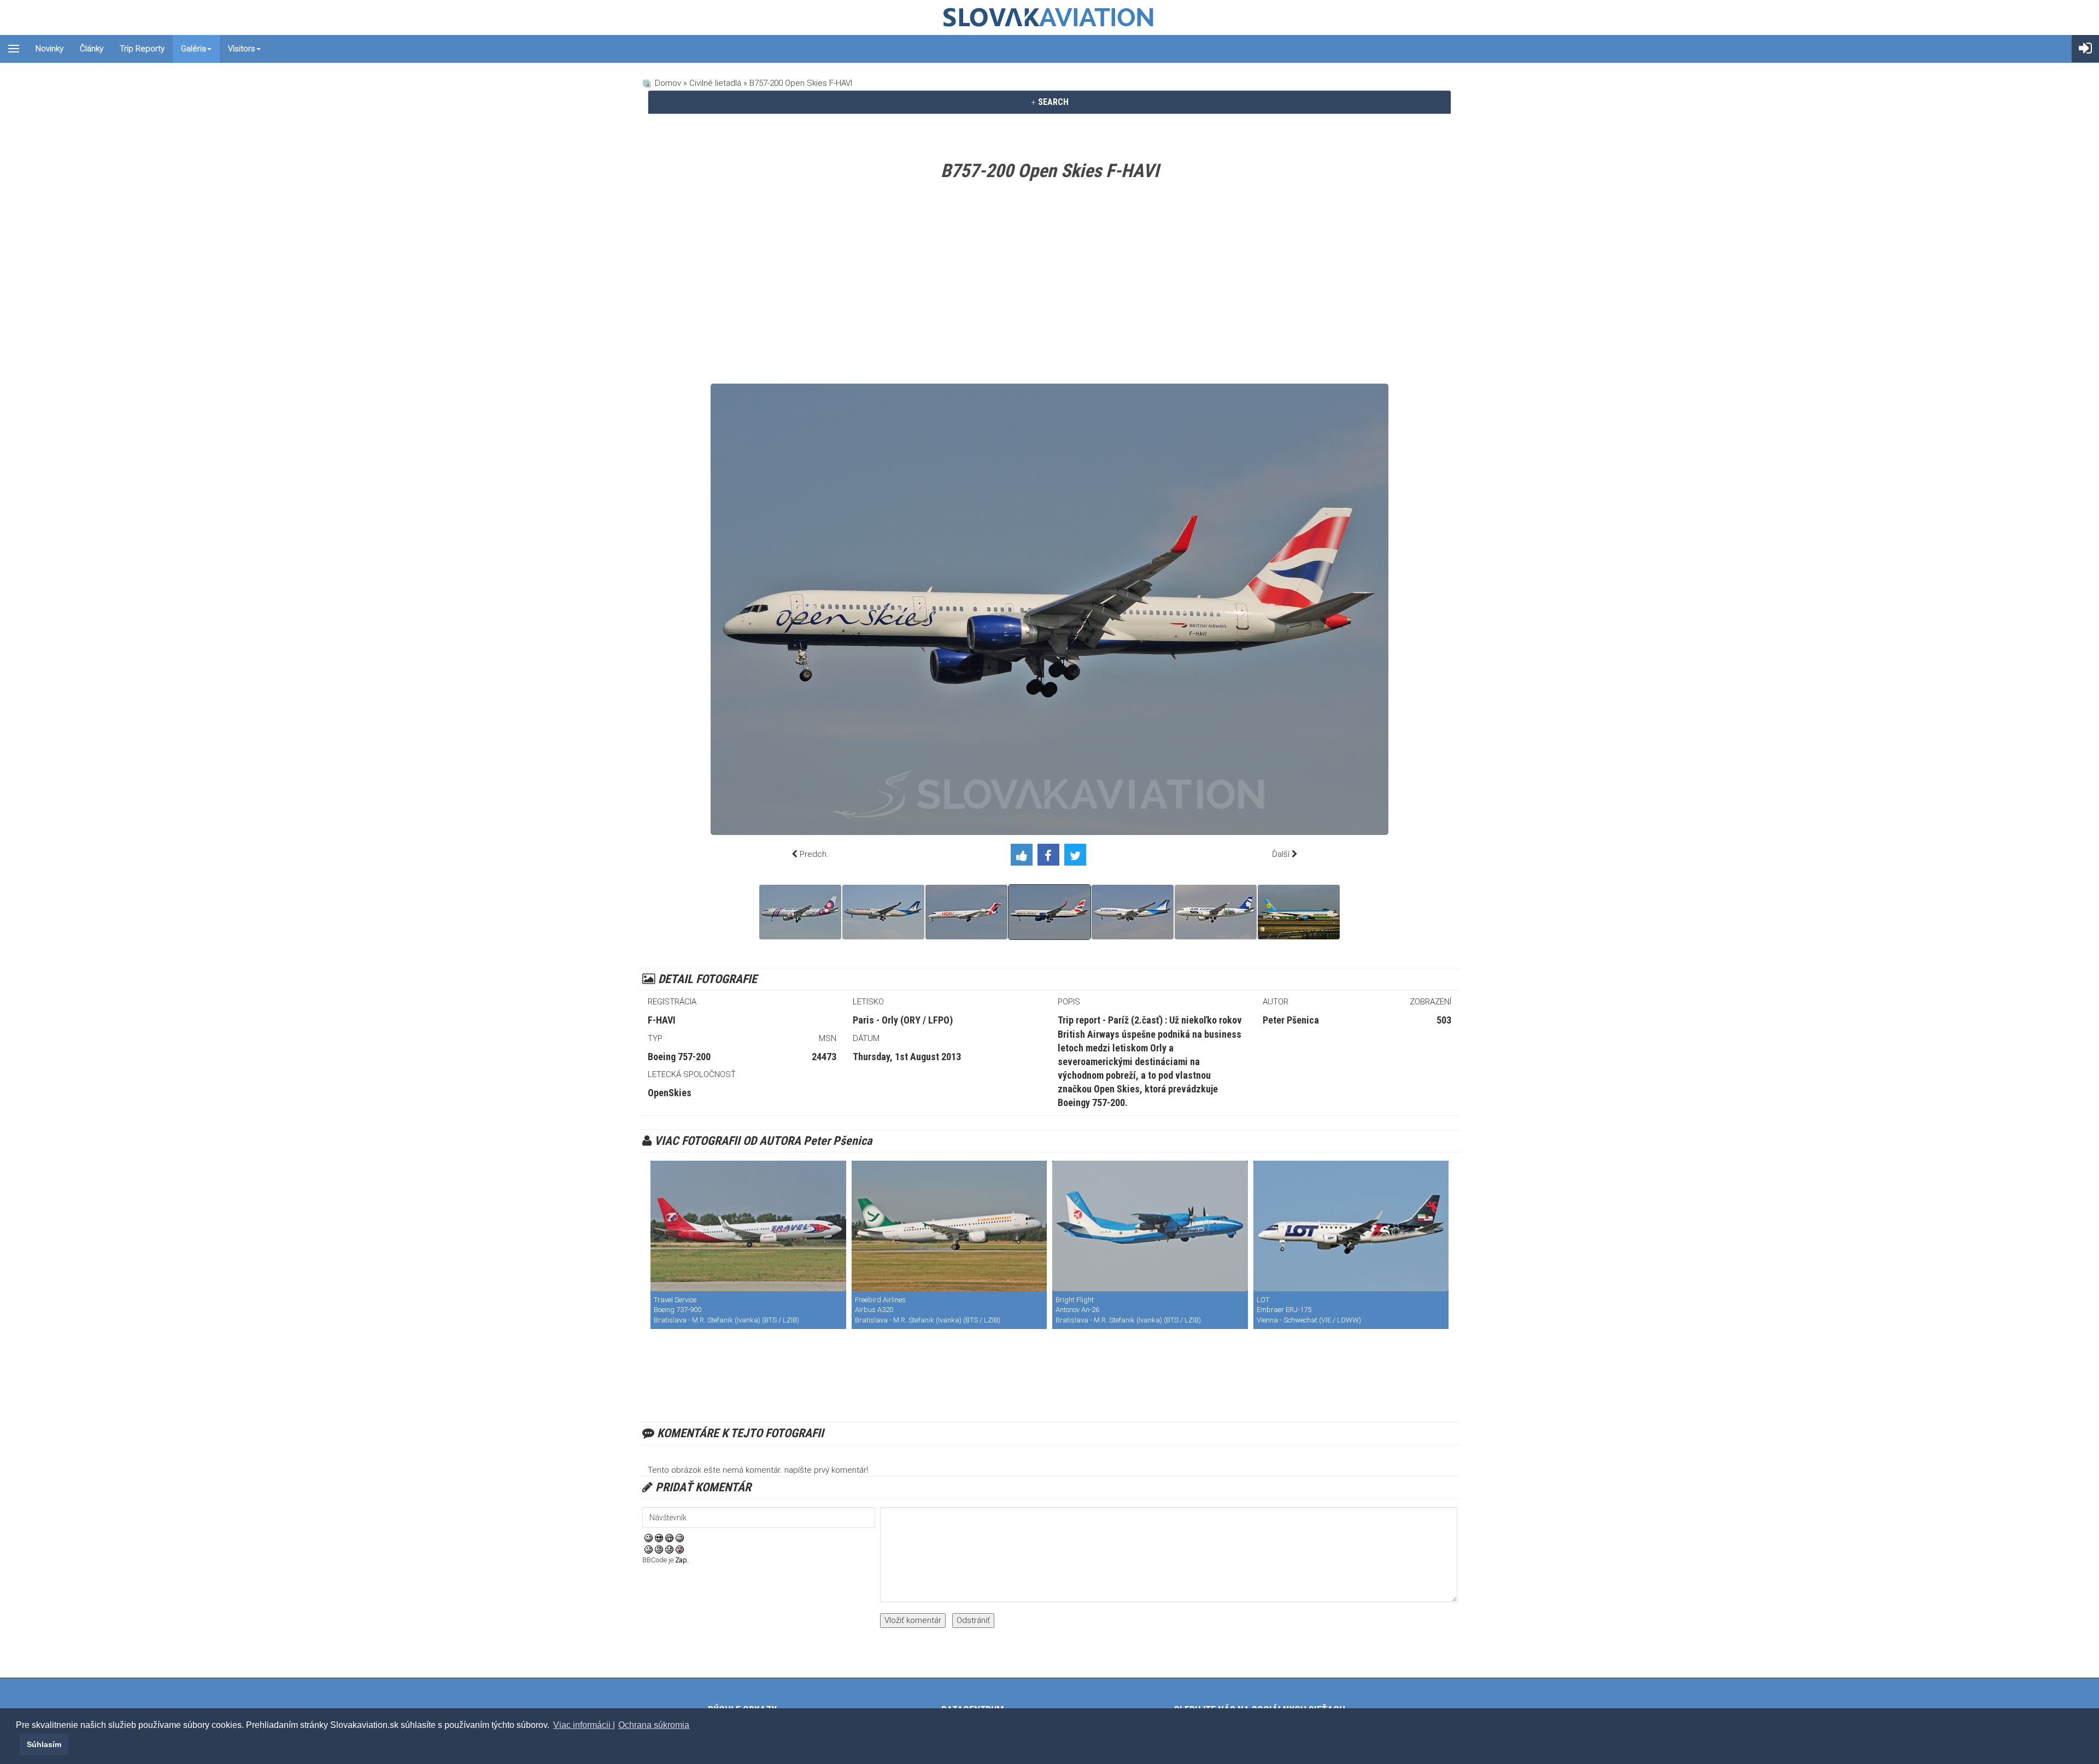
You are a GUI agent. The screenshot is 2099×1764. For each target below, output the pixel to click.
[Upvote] (1024, 857)
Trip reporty (142, 49)
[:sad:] (669, 1549)
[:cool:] (659, 1538)
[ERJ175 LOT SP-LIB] (1351, 1226)
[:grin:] (669, 1538)
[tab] (1049, 102)
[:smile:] (649, 1538)
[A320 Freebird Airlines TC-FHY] (949, 1226)
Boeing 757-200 (679, 1057)
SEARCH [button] (1052, 102)
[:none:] (649, 1549)
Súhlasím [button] (44, 1744)
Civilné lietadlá (715, 83)
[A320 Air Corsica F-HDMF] (1216, 912)
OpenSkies (670, 1093)
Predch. (814, 854)
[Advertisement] (1049, 285)
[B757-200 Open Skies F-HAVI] (1049, 912)
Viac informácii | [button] (584, 1725)
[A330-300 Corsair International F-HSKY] (883, 912)
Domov (668, 83)
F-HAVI (662, 1020)
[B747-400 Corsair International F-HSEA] (1133, 912)
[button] (17, 1744)
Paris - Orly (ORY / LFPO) (903, 1020)
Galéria (194, 49)
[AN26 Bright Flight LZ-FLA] (1150, 1226)
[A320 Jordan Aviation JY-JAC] (800, 912)
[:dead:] (680, 1549)
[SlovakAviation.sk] (1049, 17)
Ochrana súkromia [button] (654, 1725)
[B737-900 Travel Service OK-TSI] (748, 1226)
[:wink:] (680, 1538)
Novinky (49, 49)
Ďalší (1281, 854)
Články (92, 49)
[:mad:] (659, 1549)
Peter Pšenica (1291, 1020)
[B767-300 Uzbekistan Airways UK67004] (1299, 912)
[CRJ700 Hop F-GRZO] (966, 912)
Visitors (242, 49)
